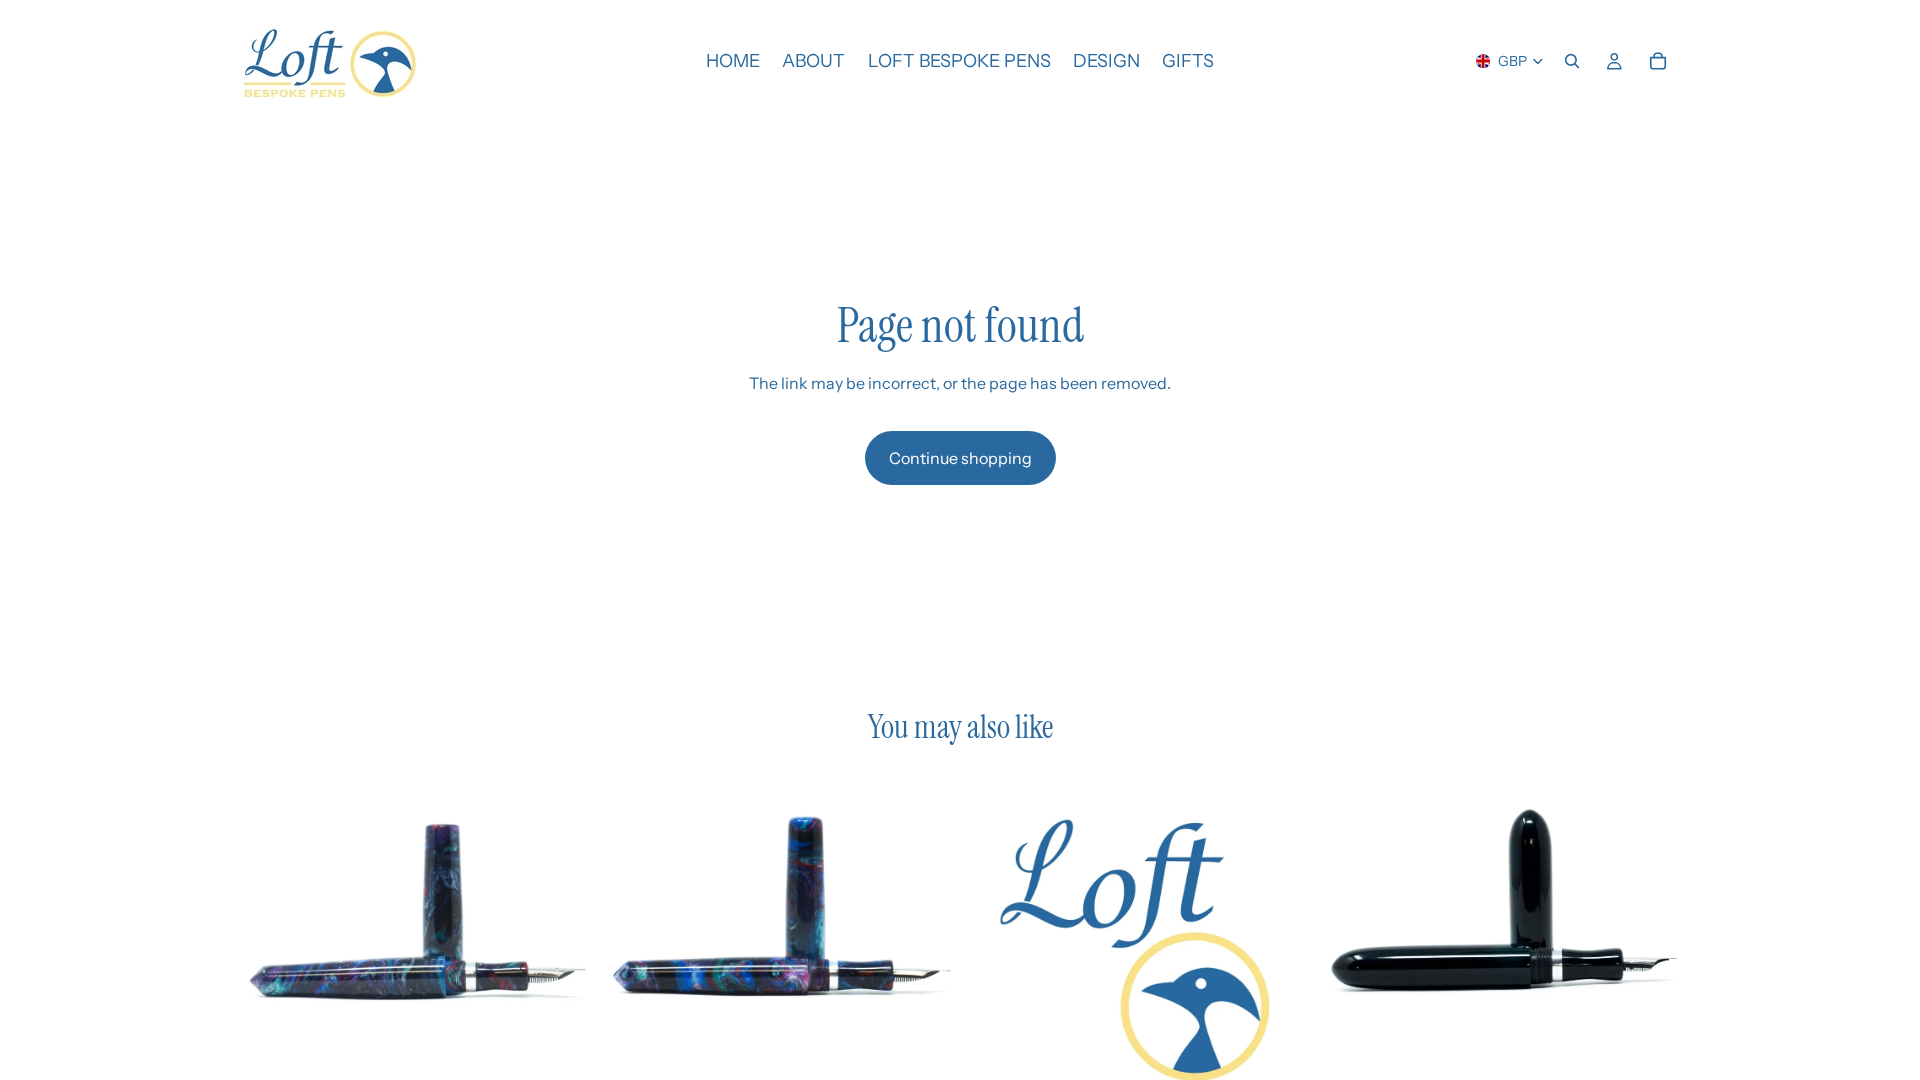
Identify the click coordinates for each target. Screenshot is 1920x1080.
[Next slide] (561, 949)
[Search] (1572, 61)
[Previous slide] (270, 949)
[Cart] (1658, 61)
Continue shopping (960, 458)
